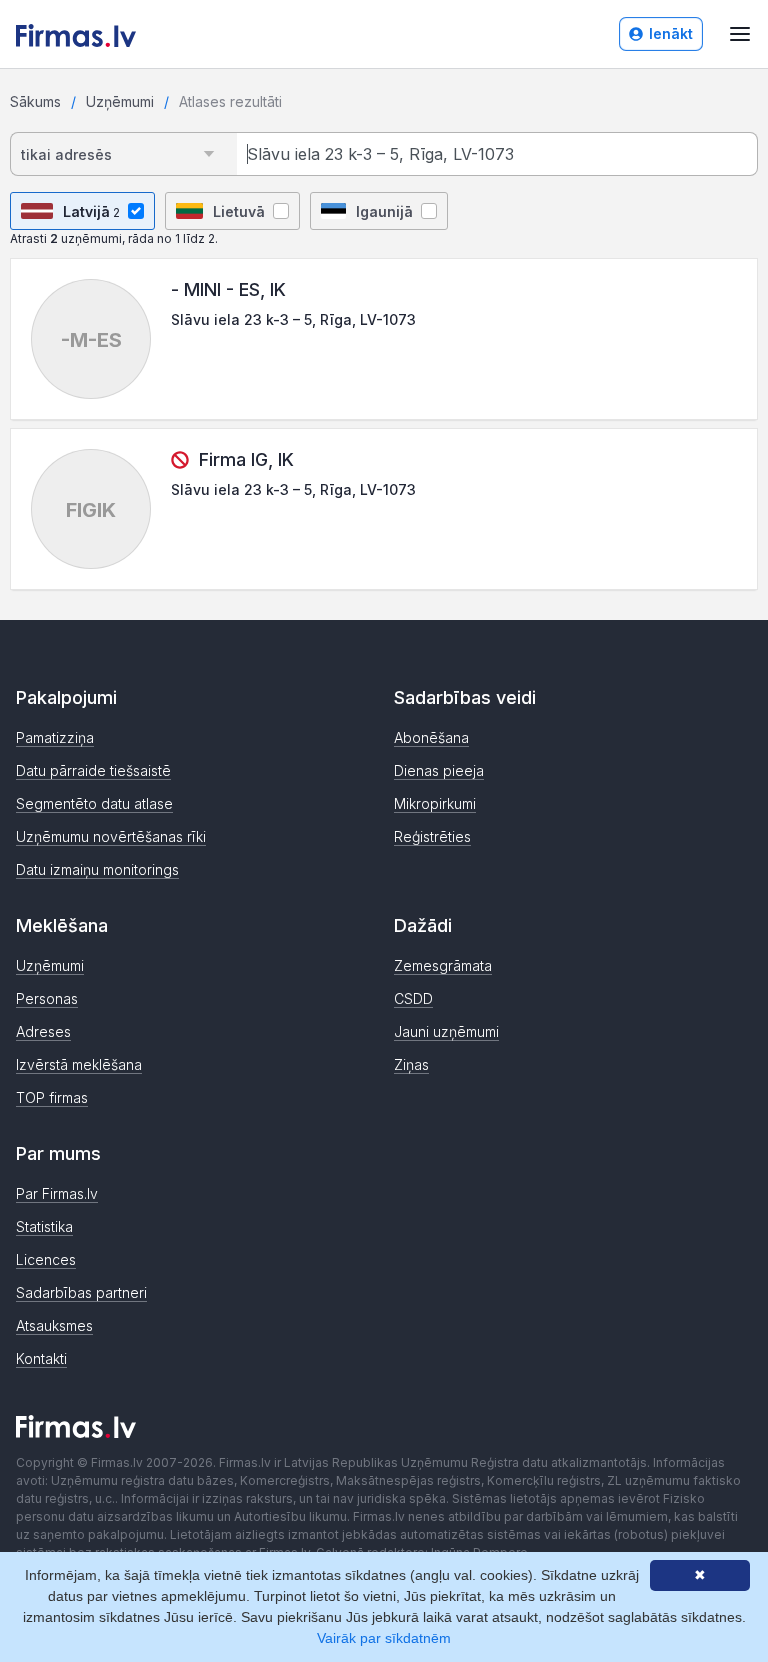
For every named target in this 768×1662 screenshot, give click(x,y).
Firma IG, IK (246, 459)
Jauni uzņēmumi (446, 1031)
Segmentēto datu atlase (94, 803)
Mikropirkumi (435, 803)
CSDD (413, 998)
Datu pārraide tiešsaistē (93, 770)
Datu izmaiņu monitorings (97, 869)
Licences (46, 1259)
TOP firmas (52, 1097)
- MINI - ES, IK (228, 289)
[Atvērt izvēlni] (740, 34)
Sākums (35, 101)
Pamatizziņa (55, 737)
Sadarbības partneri (81, 1292)
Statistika (44, 1226)
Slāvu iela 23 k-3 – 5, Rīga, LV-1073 (293, 319)
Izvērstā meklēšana (79, 1064)
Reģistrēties (432, 836)
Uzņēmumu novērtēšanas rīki (111, 836)
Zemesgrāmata (443, 965)
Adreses (43, 1031)
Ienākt (671, 33)
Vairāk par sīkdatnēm (384, 1638)
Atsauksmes (54, 1325)
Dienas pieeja (439, 770)
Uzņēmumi (120, 101)
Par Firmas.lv (57, 1193)
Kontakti (41, 1358)
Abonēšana (431, 737)
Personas (47, 998)
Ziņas (411, 1064)
